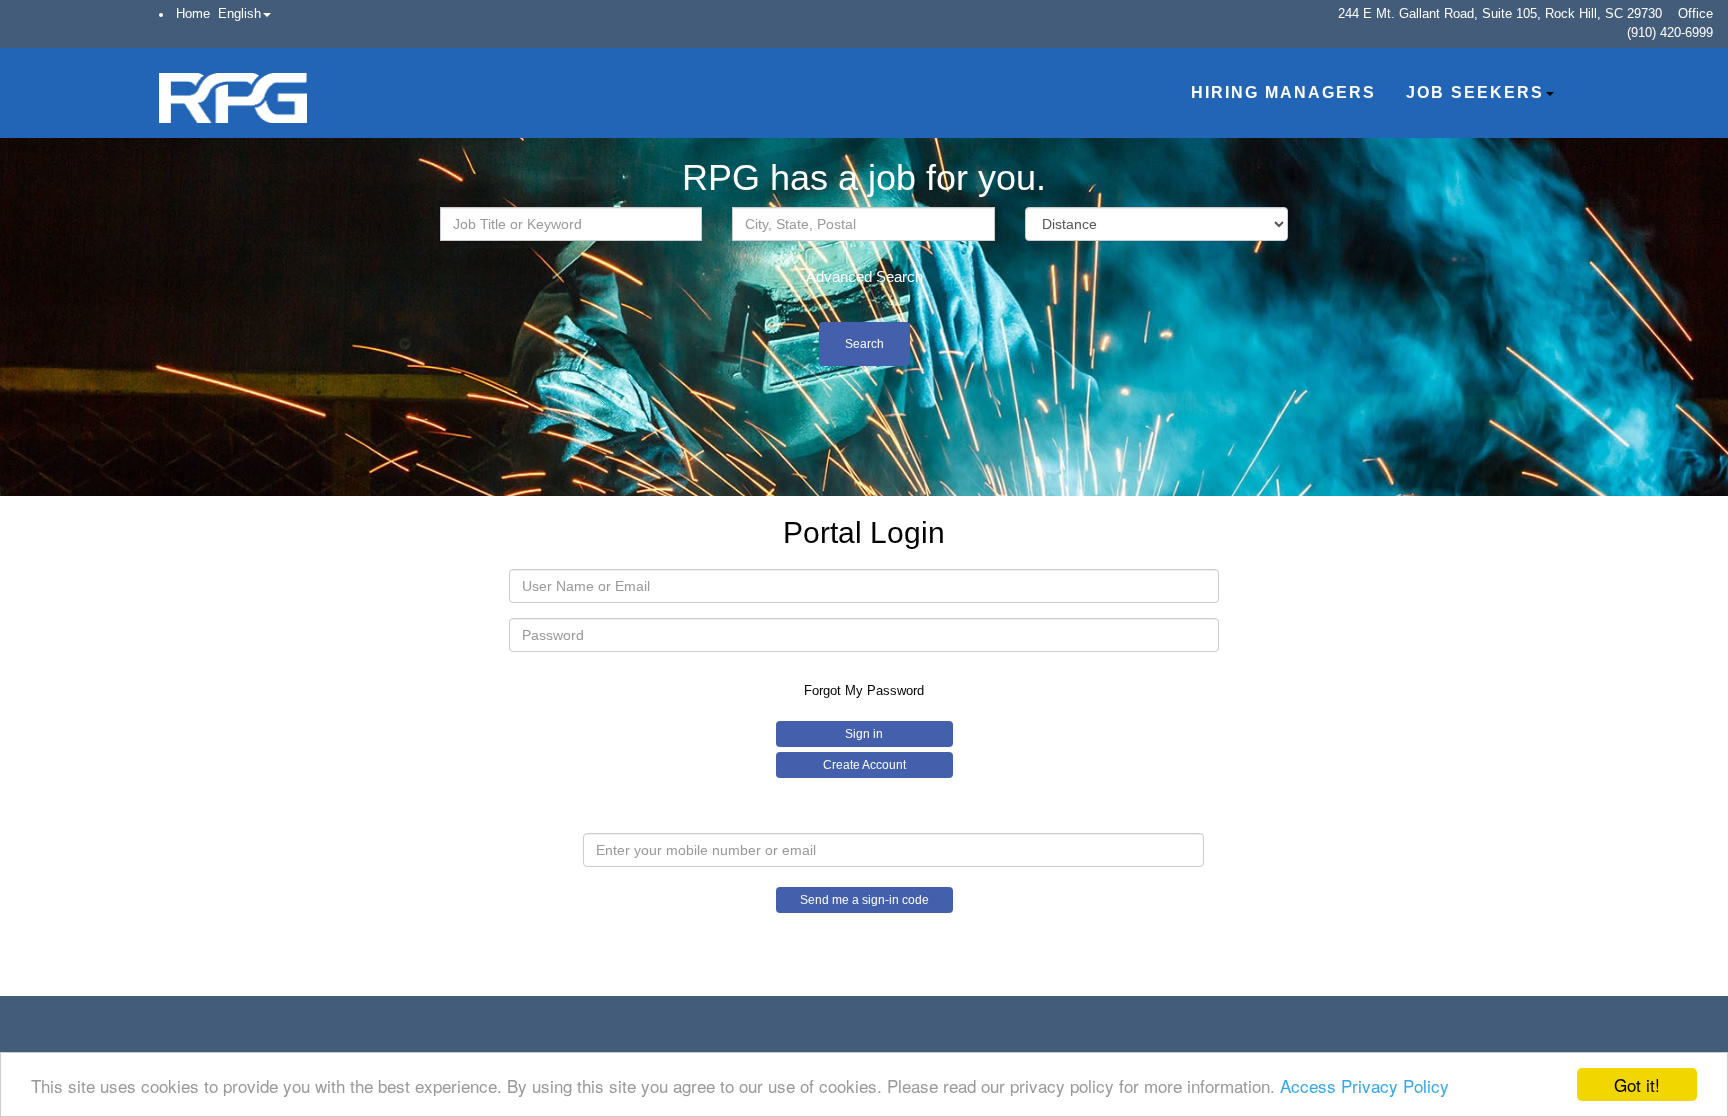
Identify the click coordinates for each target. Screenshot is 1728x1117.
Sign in (864, 734)
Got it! (1637, 1084)
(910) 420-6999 (1670, 33)
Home (193, 14)
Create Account (864, 765)
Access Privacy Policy (1364, 1085)
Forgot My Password (864, 691)
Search (864, 344)
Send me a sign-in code (864, 900)
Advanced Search (864, 276)
